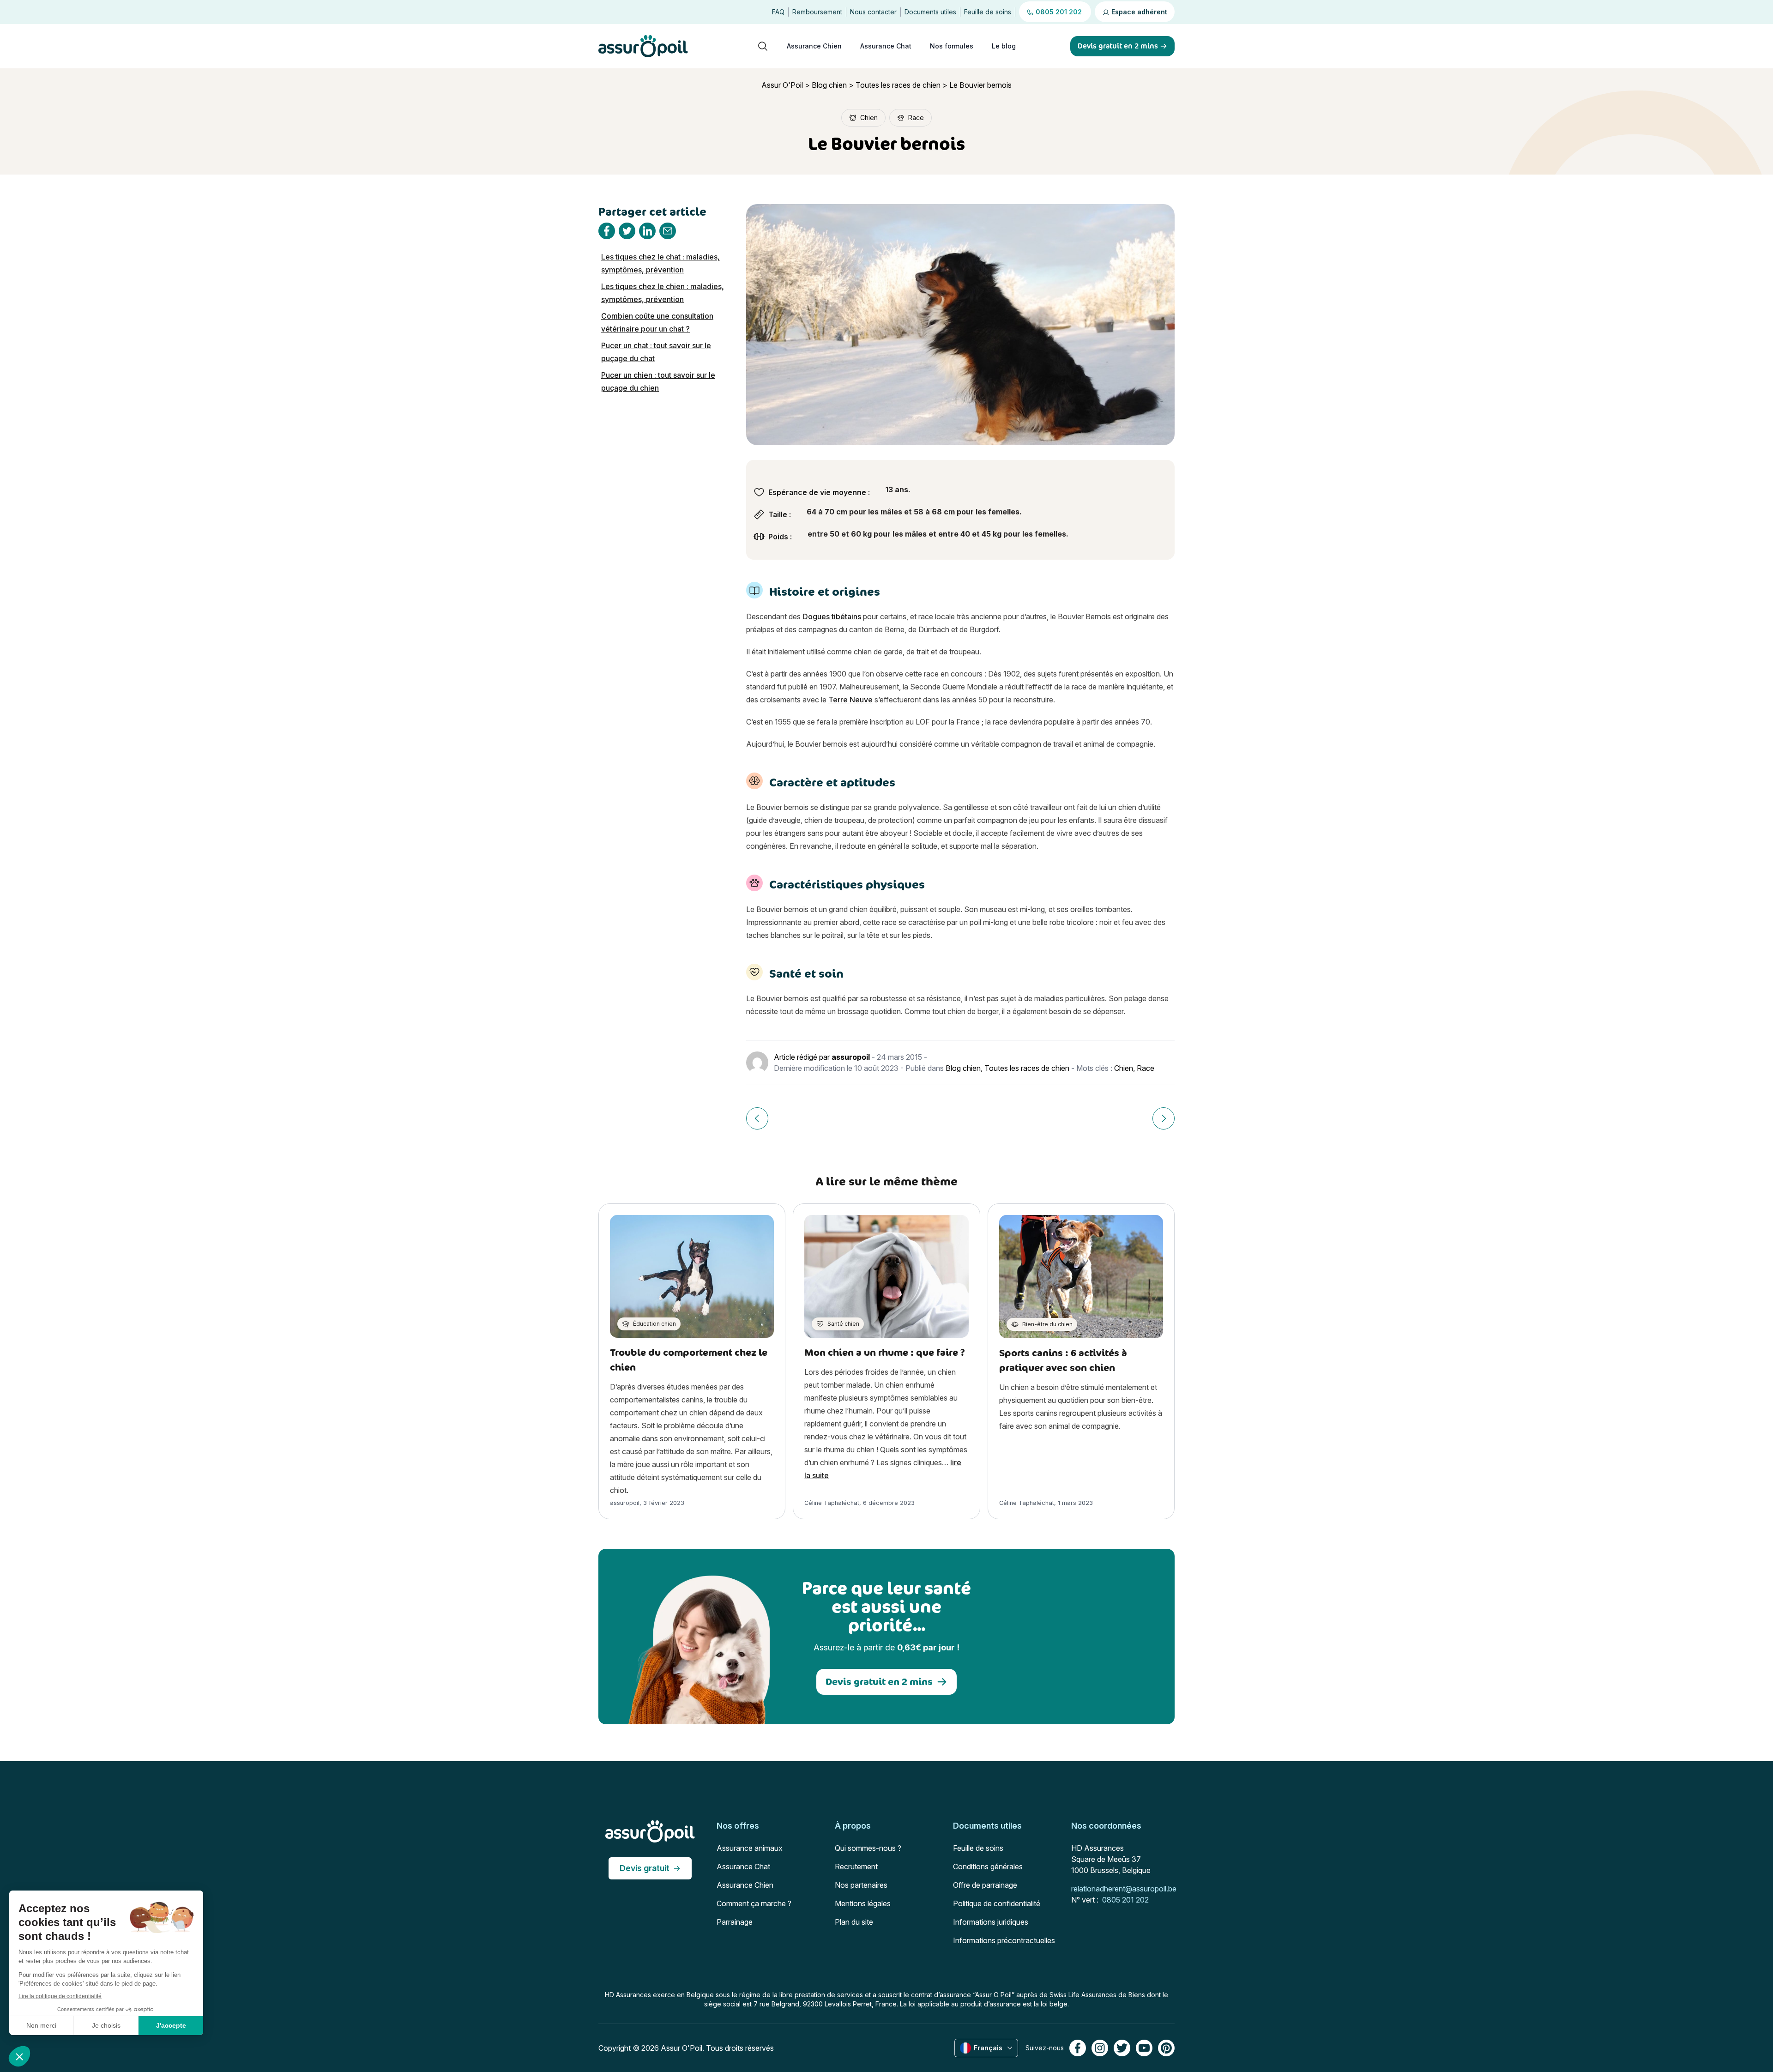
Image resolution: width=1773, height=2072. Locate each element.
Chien (1124, 1068)
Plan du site (854, 1922)
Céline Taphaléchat (832, 1503)
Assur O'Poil (782, 85)
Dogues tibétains (832, 616)
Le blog (1004, 46)
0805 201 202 (1125, 1900)
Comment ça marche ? (754, 1903)
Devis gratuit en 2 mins (879, 1682)
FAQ (778, 12)
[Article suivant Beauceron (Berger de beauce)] (1164, 1118)
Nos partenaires (861, 1885)
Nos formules (952, 46)
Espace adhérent (1138, 12)
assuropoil (851, 1057)
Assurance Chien (814, 46)
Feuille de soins (988, 12)
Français (988, 2048)
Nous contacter (873, 12)
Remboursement (817, 12)
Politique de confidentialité (997, 1903)
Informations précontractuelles (1004, 1940)
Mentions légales (863, 1903)
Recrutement (856, 1867)
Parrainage (735, 1922)
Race (1146, 1068)
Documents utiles (930, 12)
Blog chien (829, 85)
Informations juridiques (991, 1922)
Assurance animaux (750, 1848)
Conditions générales (988, 1867)
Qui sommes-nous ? (868, 1848)
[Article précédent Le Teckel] (757, 1118)
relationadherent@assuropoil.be (1124, 1889)
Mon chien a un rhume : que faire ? (885, 1352)
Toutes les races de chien (898, 85)
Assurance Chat (886, 46)
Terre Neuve (850, 700)
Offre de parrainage (985, 1885)
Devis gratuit (645, 1868)
